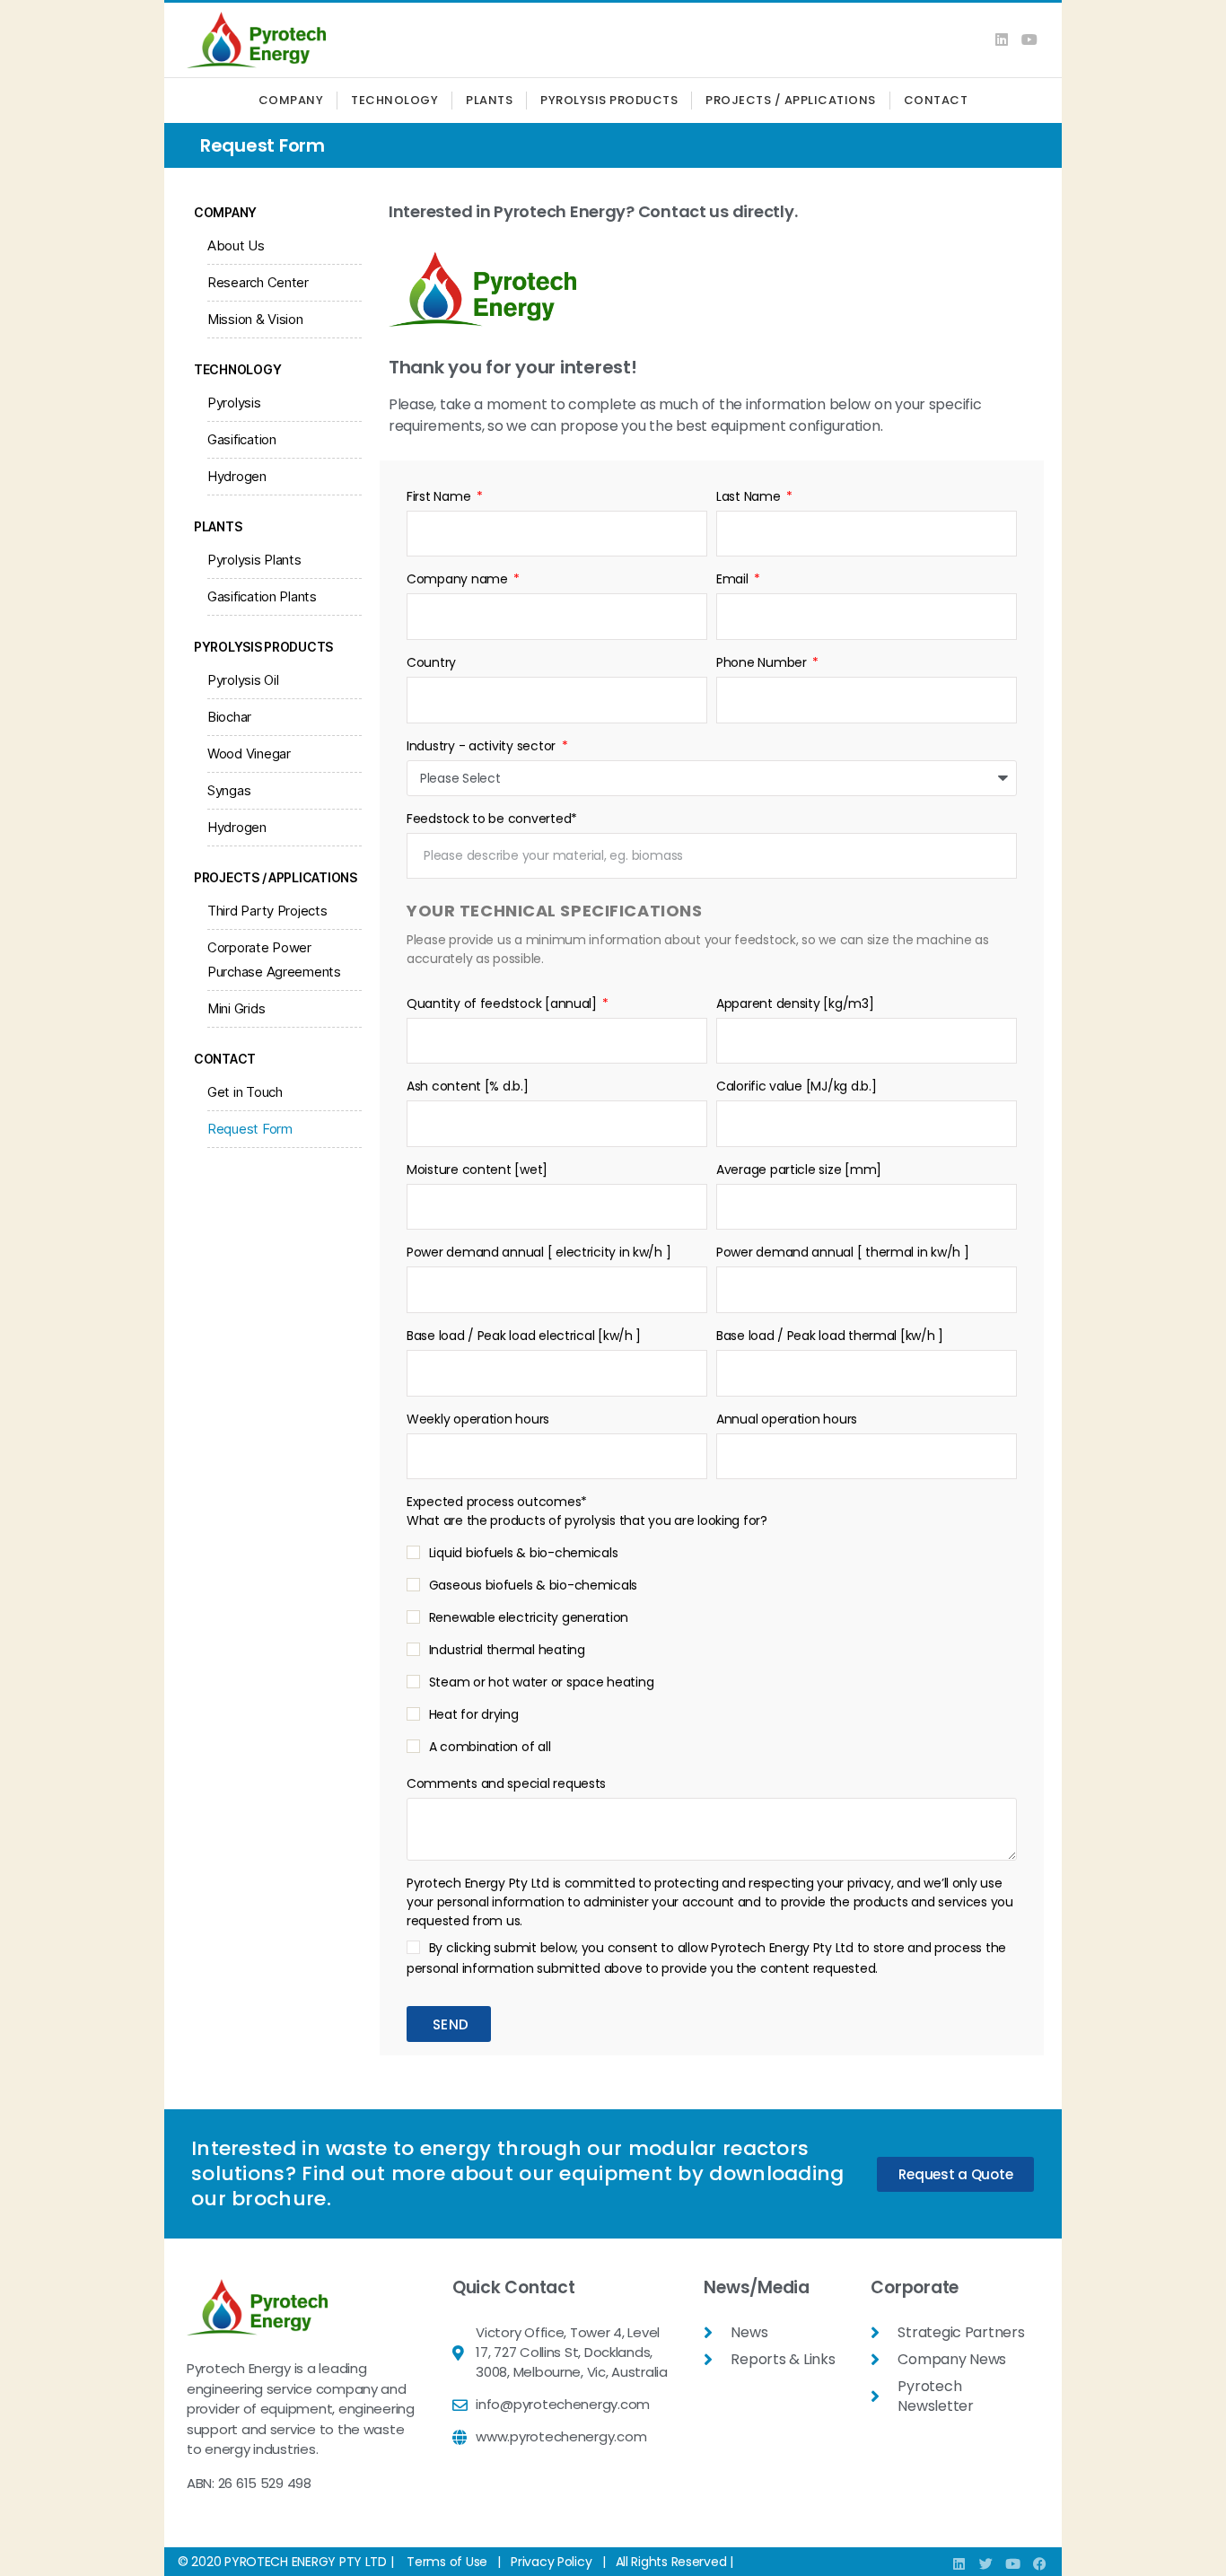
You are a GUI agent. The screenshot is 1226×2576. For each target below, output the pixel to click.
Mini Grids (236, 1008)
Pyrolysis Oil (243, 680)
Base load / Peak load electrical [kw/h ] (524, 1336)
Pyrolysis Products (609, 100)
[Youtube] (1029, 39)
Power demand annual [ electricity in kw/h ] (539, 1252)
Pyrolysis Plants (254, 560)
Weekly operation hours (478, 1419)
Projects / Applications (791, 100)
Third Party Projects (267, 911)
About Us (236, 245)
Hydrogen (237, 476)
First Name (440, 496)
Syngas (229, 790)
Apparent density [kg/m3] (795, 1003)
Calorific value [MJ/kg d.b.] (796, 1086)
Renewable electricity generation (529, 1617)
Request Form (250, 1129)
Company (291, 100)
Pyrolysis (234, 403)
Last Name (750, 496)
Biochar (229, 717)
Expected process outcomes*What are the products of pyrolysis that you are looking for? (587, 1511)
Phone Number (763, 662)
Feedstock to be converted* (492, 819)
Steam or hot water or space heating (542, 1682)
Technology (394, 100)
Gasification (242, 439)
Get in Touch (245, 1092)
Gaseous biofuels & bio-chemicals (533, 1585)
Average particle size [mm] (799, 1170)
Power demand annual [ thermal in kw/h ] (842, 1252)
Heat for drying (474, 1714)
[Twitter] (986, 2564)
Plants (489, 100)
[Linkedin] (1002, 39)
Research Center (258, 282)
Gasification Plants (262, 596)
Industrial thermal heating (507, 1650)
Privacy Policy (551, 2562)
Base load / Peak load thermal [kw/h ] (830, 1336)
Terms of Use (447, 2562)
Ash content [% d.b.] (468, 1086)
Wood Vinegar (249, 754)
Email (734, 579)
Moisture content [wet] (477, 1170)
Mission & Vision (255, 319)
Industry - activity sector (483, 746)
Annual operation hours (787, 1419)
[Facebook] (1039, 2564)
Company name (459, 579)
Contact (936, 100)
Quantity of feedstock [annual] (504, 1003)
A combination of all (490, 1747)
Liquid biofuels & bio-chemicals (524, 1553)
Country (431, 662)
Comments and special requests (506, 1783)
